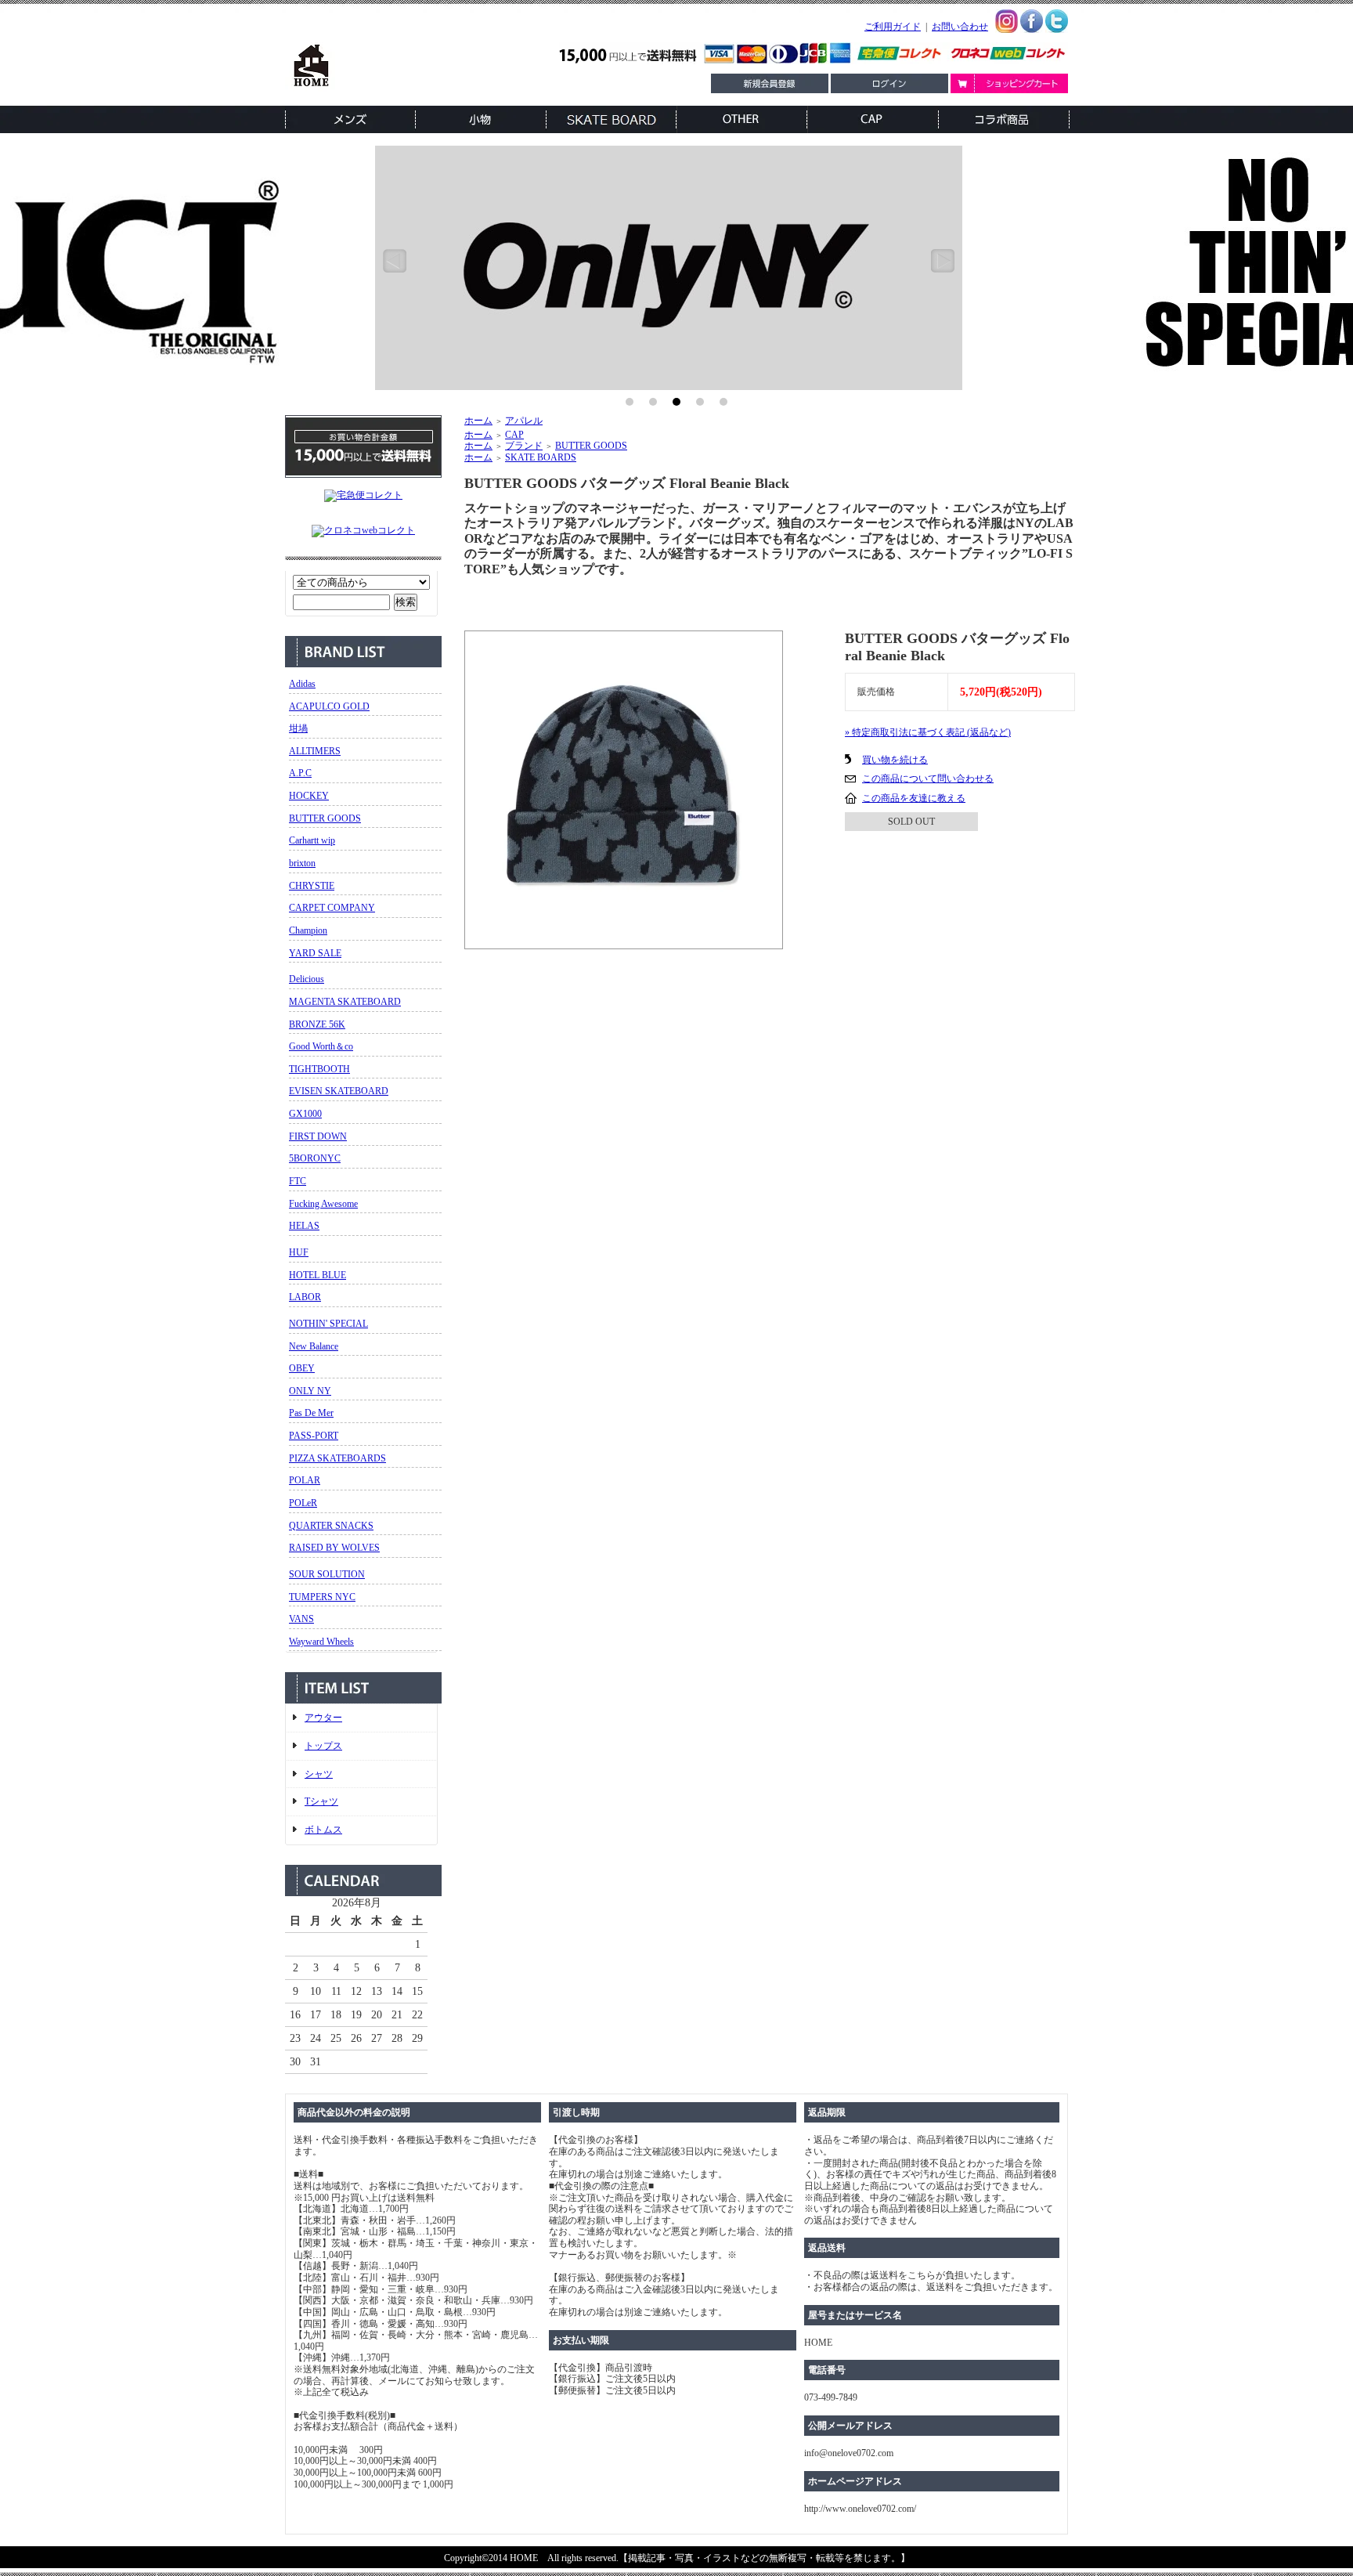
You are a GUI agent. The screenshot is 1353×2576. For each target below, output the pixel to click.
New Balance (314, 1346)
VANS (301, 1619)
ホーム (478, 421)
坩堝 (298, 728)
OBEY (302, 1368)
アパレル (524, 421)
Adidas (302, 684)
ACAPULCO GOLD (329, 706)
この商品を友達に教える (914, 798)
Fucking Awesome (323, 1204)
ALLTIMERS (315, 751)
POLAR (305, 1480)
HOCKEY (309, 796)
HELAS (304, 1226)
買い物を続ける (895, 760)
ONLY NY (310, 1391)
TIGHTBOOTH (319, 1069)
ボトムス (323, 1830)
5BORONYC (315, 1158)
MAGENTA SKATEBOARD (345, 1002)
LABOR (305, 1297)
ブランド (524, 446)
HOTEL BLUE (318, 1275)
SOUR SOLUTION (327, 1574)
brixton (302, 863)
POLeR (303, 1503)
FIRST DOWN (318, 1136)
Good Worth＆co (321, 1046)
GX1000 (305, 1114)
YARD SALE (315, 953)
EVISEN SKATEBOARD (339, 1091)
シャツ (319, 1774)
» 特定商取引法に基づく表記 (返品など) (928, 732)
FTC (298, 1181)
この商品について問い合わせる (928, 779)
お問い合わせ (960, 27)
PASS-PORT (314, 1436)
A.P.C (300, 773)
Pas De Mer (311, 1413)
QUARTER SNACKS (331, 1526)
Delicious (307, 979)
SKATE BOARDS (541, 457)
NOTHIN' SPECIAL (328, 1324)
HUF (299, 1252)
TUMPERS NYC (322, 1597)
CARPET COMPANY (332, 908)
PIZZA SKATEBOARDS (337, 1458)
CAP (514, 435)
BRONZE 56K (317, 1024)
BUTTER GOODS (325, 818)
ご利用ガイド (893, 27)
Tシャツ (321, 1801)
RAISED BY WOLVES (334, 1548)
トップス (323, 1746)
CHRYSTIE (312, 886)
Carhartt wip (312, 840)
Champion (308, 930)
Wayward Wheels (321, 1642)
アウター (323, 1718)
